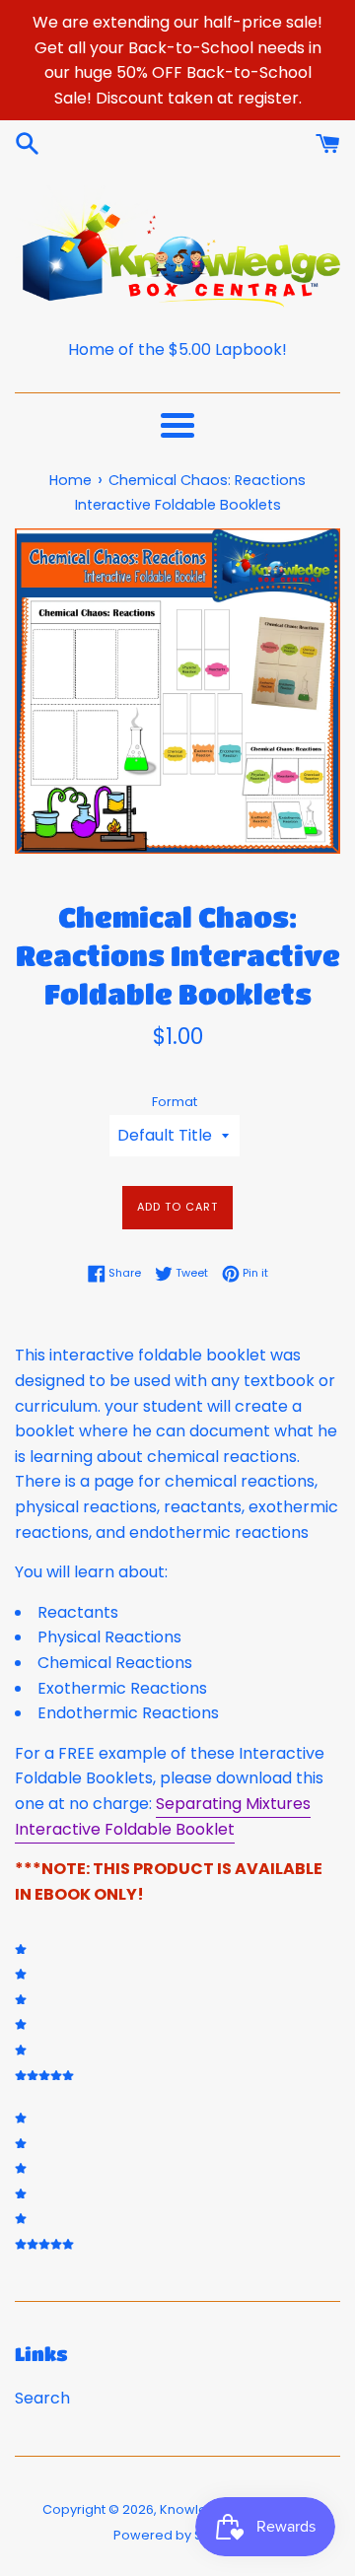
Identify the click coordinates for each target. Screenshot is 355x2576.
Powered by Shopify (177, 2535)
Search (42, 2398)
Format (175, 1102)
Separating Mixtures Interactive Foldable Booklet (163, 1816)
